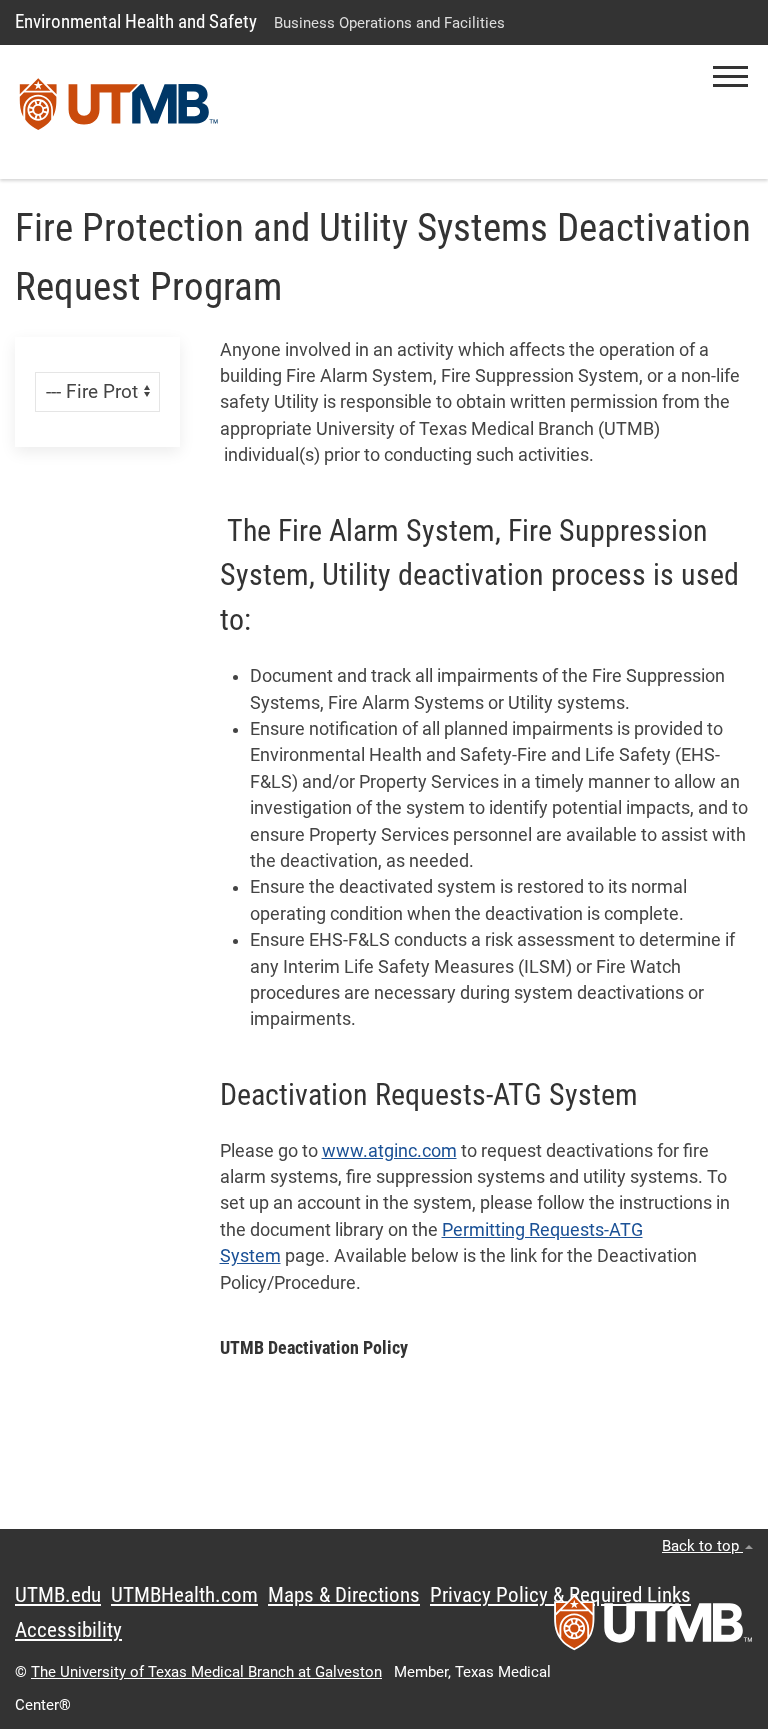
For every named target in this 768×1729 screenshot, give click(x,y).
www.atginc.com (389, 1151)
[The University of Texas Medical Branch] (119, 112)
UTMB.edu (58, 1595)
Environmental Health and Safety (136, 21)
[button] (730, 76)
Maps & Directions (344, 1595)
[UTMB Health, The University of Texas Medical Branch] (653, 1629)
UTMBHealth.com (184, 1595)
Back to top (702, 1546)
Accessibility (68, 1630)
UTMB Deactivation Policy (314, 1348)
